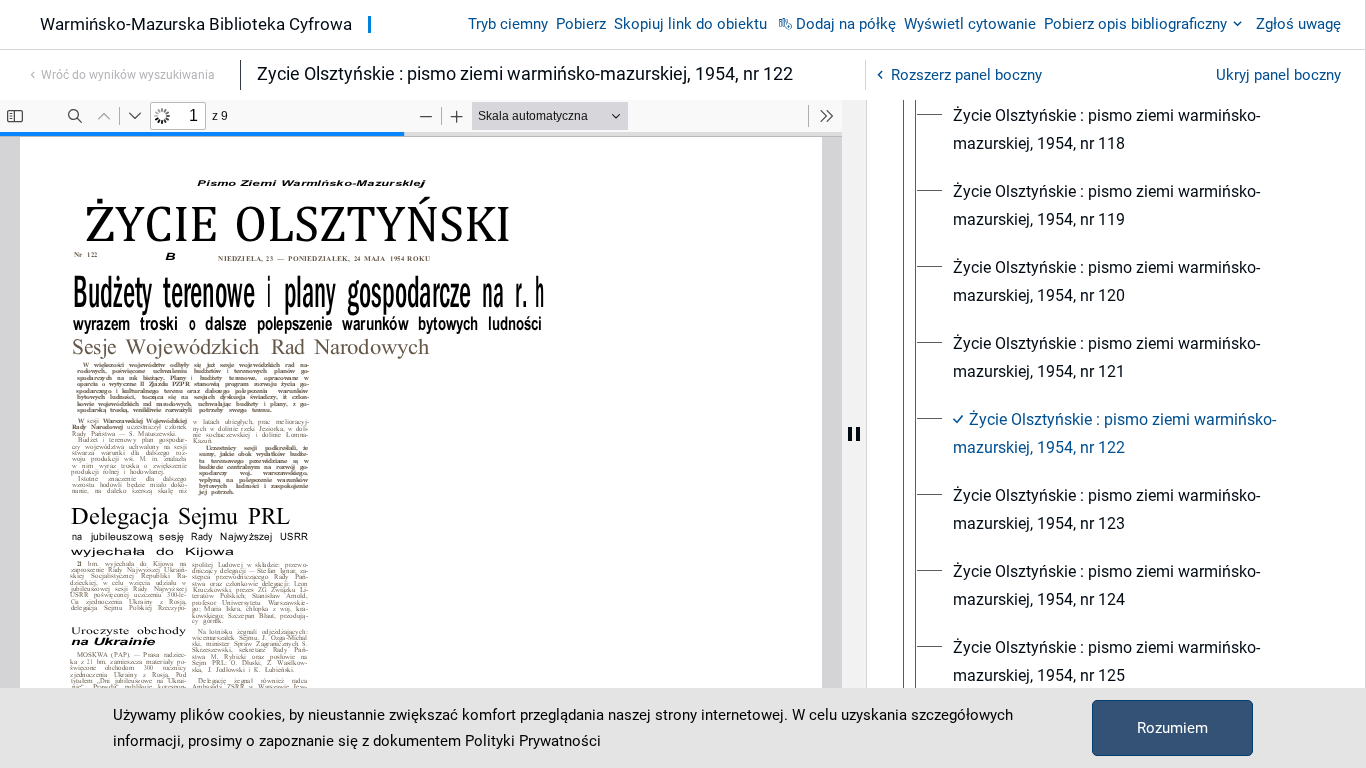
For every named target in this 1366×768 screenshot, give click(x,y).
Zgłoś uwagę (1298, 24)
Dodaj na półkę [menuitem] (846, 24)
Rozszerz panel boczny (966, 75)
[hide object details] (854, 434)
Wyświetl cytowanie (970, 24)
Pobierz (581, 24)
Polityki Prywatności (533, 741)
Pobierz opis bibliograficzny (1135, 24)
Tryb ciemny (508, 24)
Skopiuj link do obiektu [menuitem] (690, 24)
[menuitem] (1134, 130)
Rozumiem (1172, 728)
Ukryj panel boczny (1278, 75)
